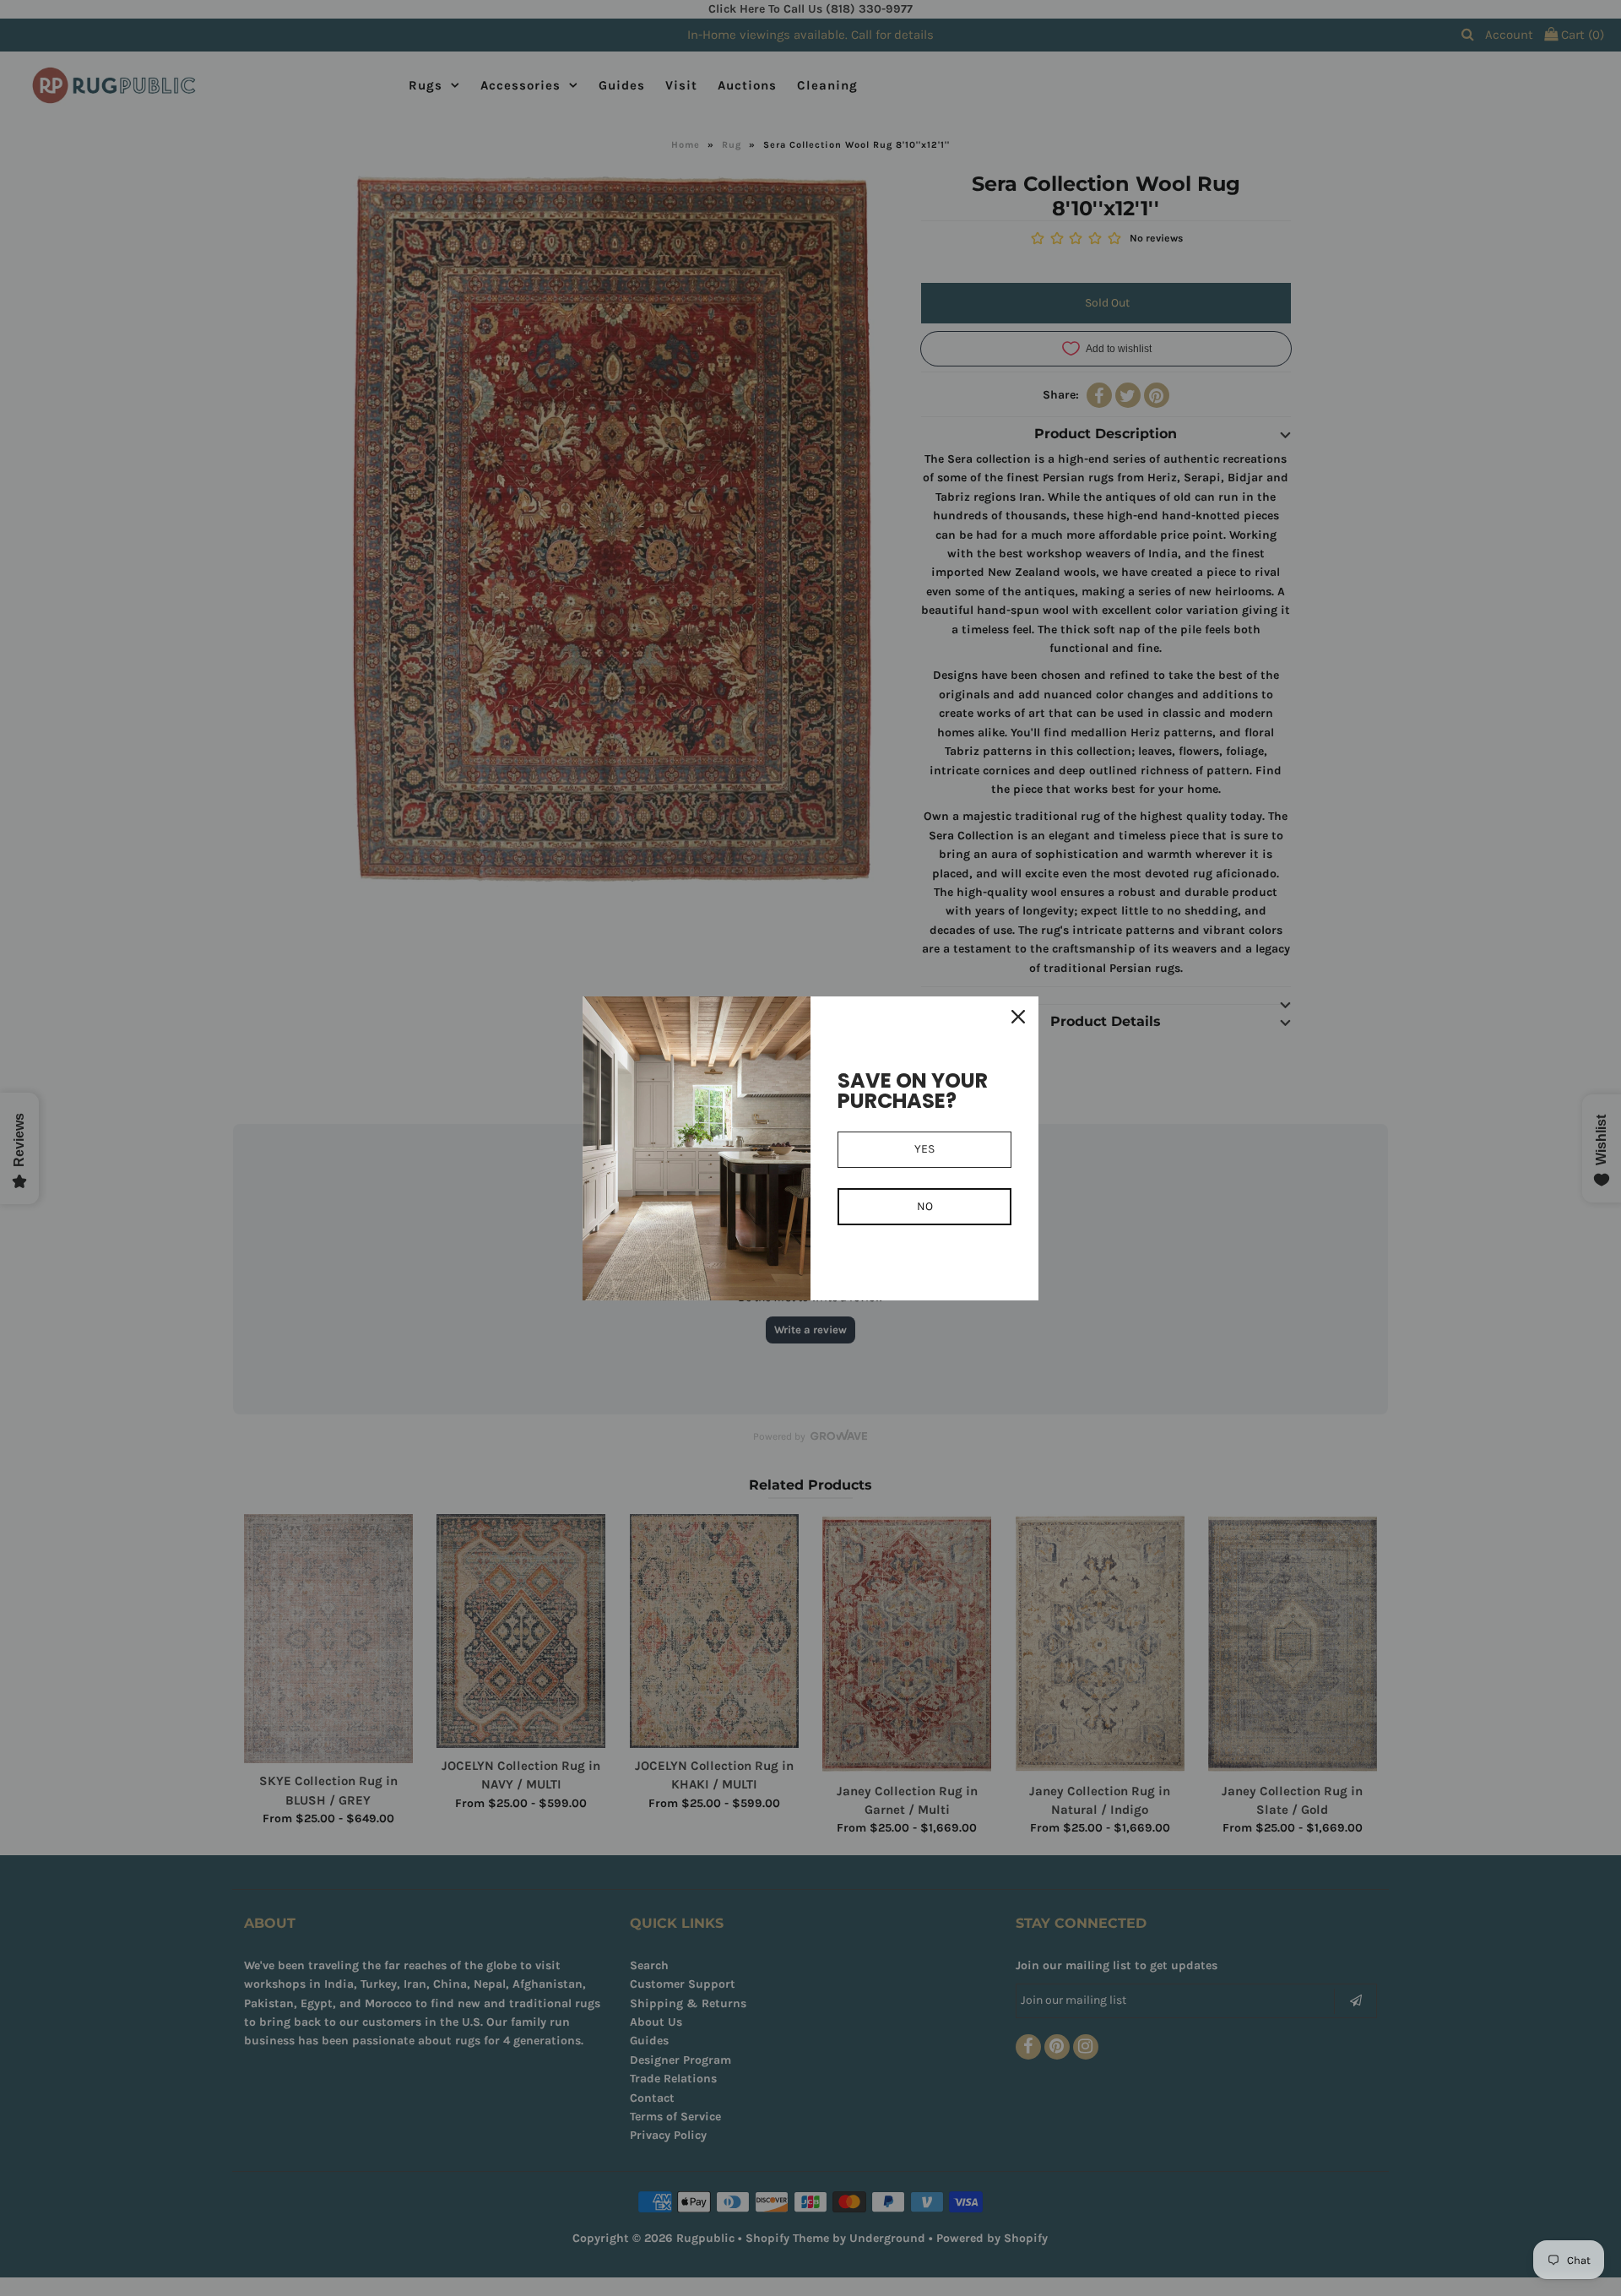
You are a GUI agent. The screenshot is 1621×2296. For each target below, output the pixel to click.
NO (925, 1206)
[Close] (1018, 1017)
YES (924, 1149)
